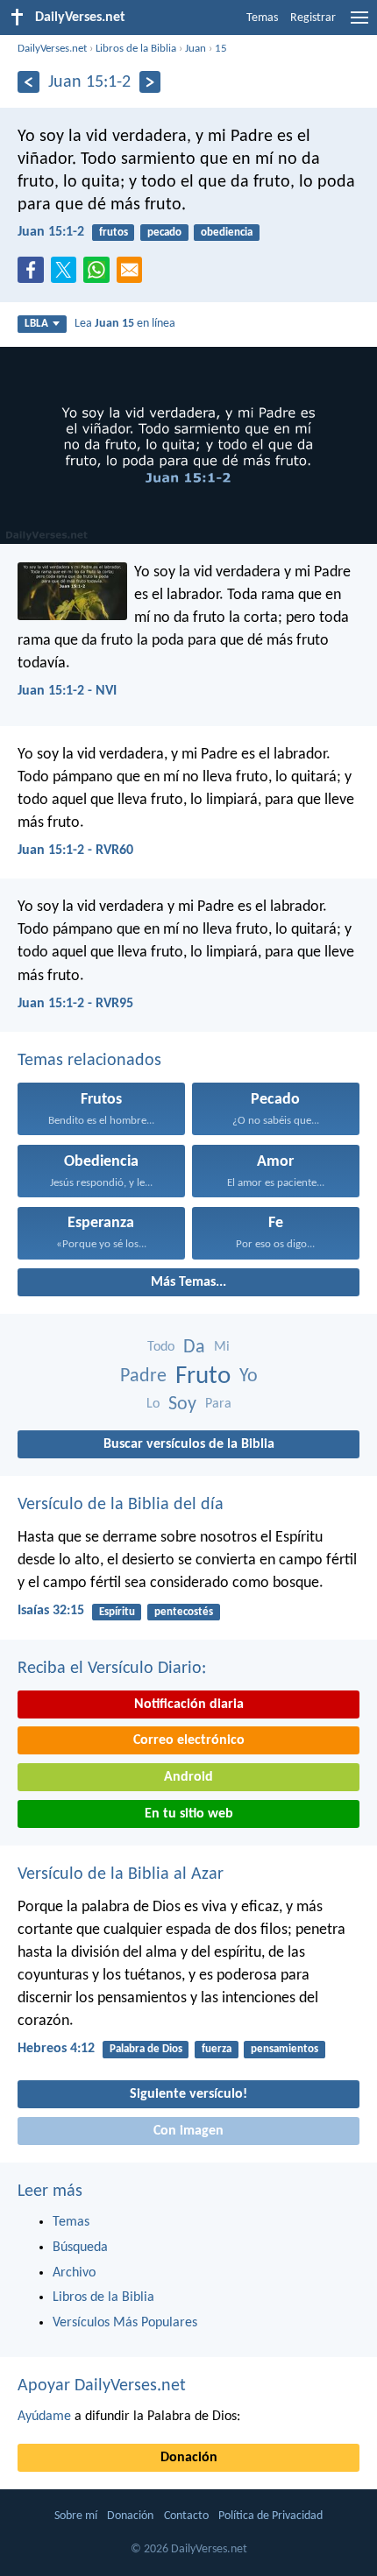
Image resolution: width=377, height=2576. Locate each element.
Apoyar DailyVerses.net (102, 2386)
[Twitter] (68, 275)
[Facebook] (34, 275)
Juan (196, 49)
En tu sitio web (189, 1814)
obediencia (227, 233)
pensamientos (285, 2049)
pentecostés (184, 1612)
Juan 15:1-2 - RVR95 (75, 1004)
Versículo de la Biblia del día (121, 1505)
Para (218, 1404)
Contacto (186, 2516)
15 (221, 49)
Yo (249, 1376)
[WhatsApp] (100, 271)
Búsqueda (80, 2248)
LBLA (36, 324)
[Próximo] (150, 82)
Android (188, 1777)
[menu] (359, 25)
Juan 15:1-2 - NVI (67, 691)
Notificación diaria (189, 1704)
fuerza (217, 2049)
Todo (161, 1347)
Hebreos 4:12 (56, 2049)
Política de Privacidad (270, 2516)
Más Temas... (188, 1282)
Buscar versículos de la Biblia (189, 1444)
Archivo (74, 2273)
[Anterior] (28, 82)
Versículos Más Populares (125, 2323)
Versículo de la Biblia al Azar (121, 1874)
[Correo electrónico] (133, 275)
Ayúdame (44, 2417)
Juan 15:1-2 (51, 232)
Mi (222, 1347)
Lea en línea (125, 324)
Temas (262, 18)
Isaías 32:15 (51, 1611)
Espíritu (117, 1612)
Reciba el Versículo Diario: (112, 1669)
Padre (143, 1376)
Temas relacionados (89, 1061)
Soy (182, 1404)
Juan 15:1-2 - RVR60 (75, 850)
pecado (164, 233)
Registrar (313, 18)
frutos (114, 233)
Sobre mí (76, 2516)
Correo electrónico (189, 1740)
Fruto (203, 1376)
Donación (189, 2458)
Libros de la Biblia (136, 49)
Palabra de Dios (146, 2049)
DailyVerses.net (52, 49)
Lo (153, 1404)
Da (194, 1348)
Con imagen (188, 2131)
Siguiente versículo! (188, 2094)
